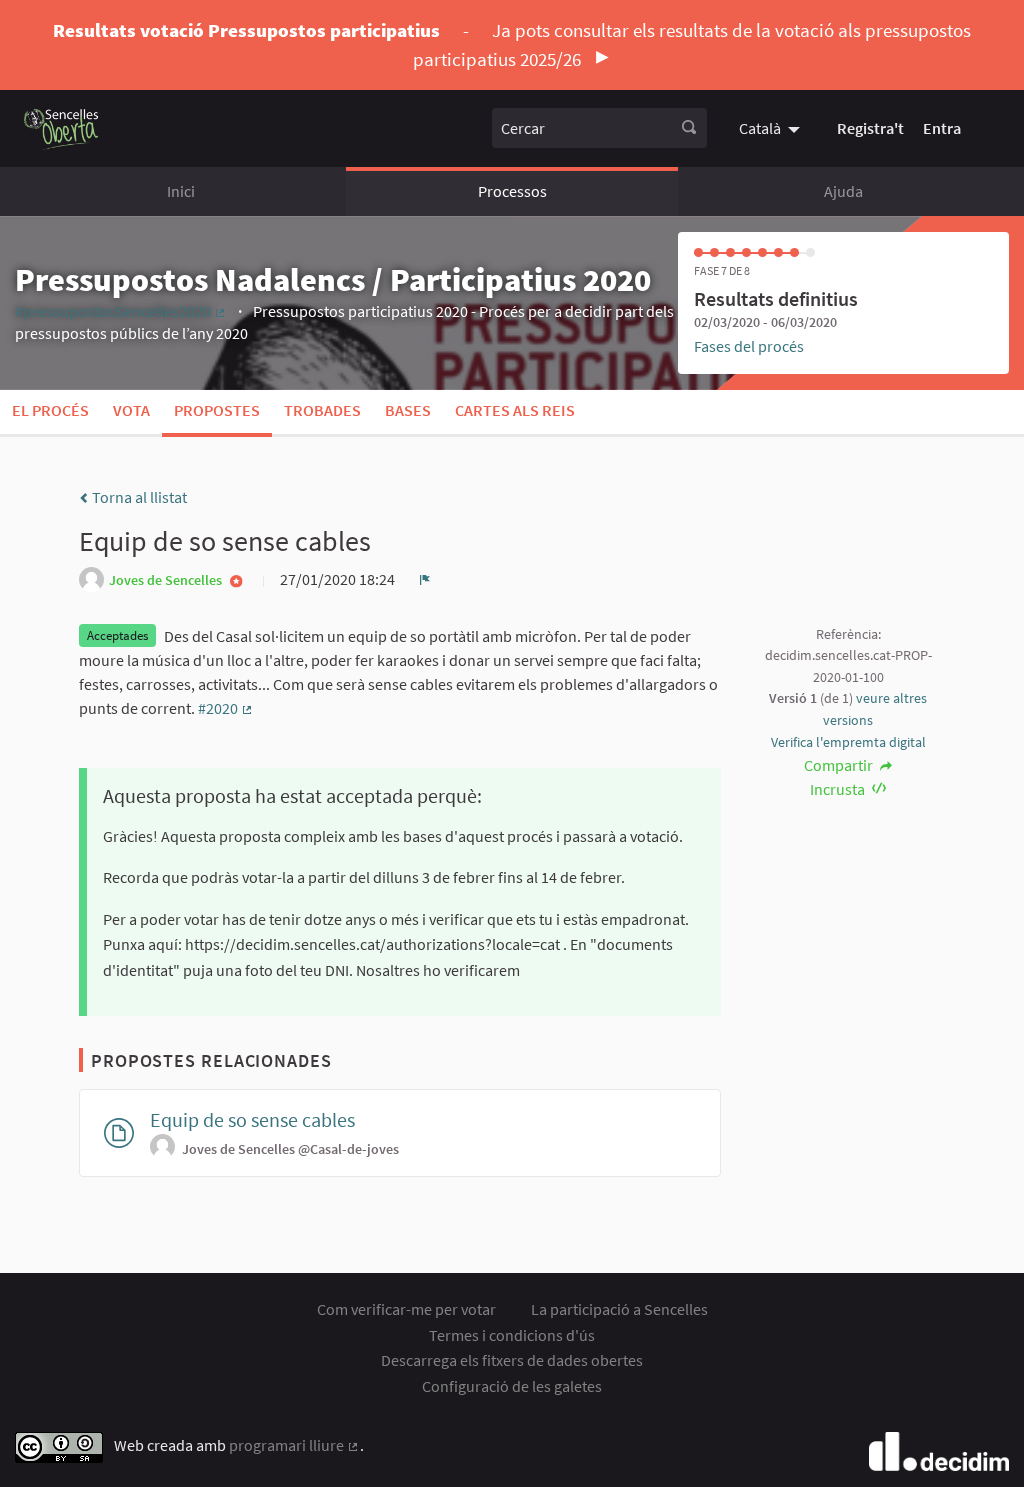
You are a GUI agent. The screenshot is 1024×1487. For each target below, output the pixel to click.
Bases (408, 410)
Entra (942, 128)
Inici (181, 191)
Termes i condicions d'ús (512, 1335)
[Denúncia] (425, 579)
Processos (512, 191)
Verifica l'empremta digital (848, 742)
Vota (131, 410)
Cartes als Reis (515, 410)
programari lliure (294, 1445)
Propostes (217, 410)
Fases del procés (749, 346)
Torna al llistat (138, 497)
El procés (50, 410)
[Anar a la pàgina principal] (61, 128)
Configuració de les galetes (512, 1386)
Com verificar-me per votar (406, 1309)
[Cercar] (689, 128)
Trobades (322, 410)
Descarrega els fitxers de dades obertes (512, 1360)
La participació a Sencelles (619, 1309)
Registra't (870, 128)
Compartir (840, 765)
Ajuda (843, 191)
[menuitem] (772, 128)
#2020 (226, 708)
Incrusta (839, 789)
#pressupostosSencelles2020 (121, 311)
